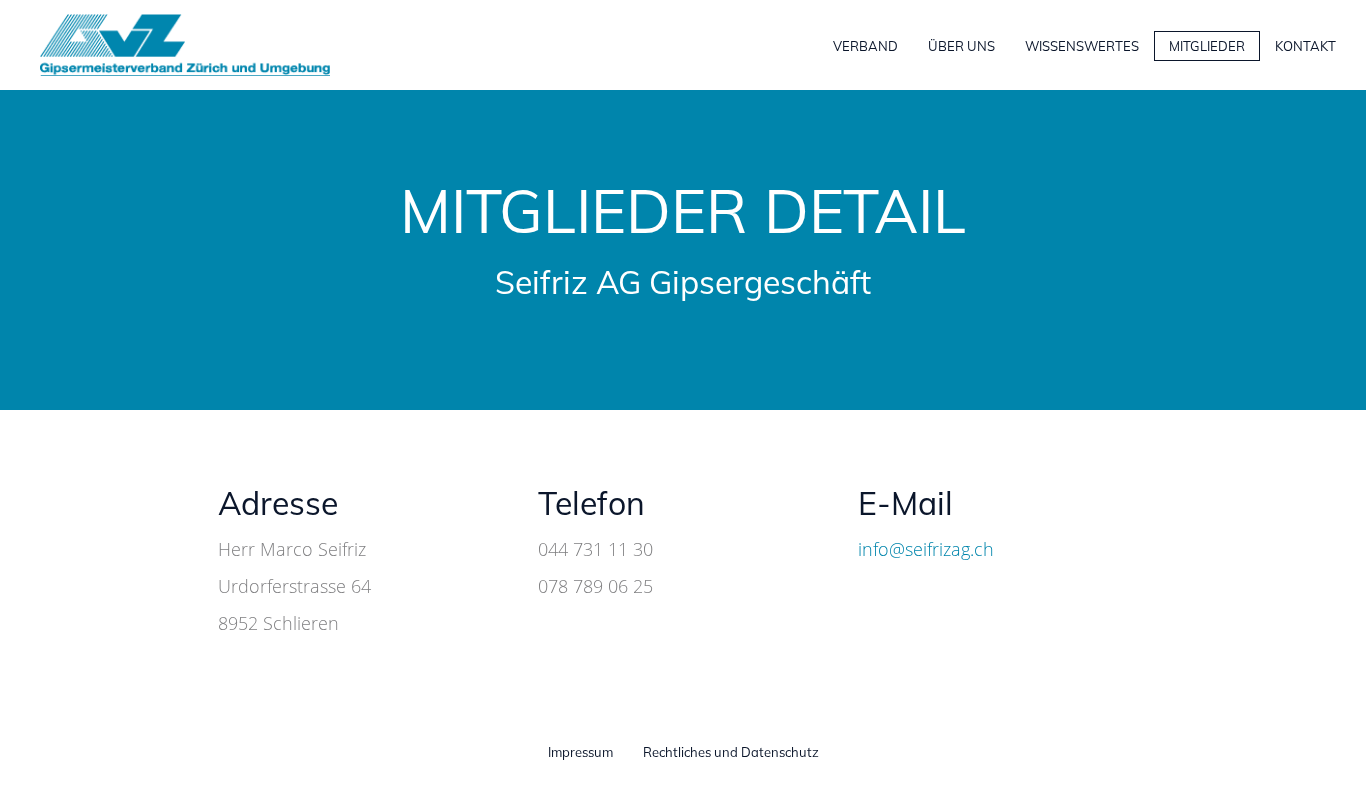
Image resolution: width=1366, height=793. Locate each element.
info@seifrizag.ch (926, 549)
